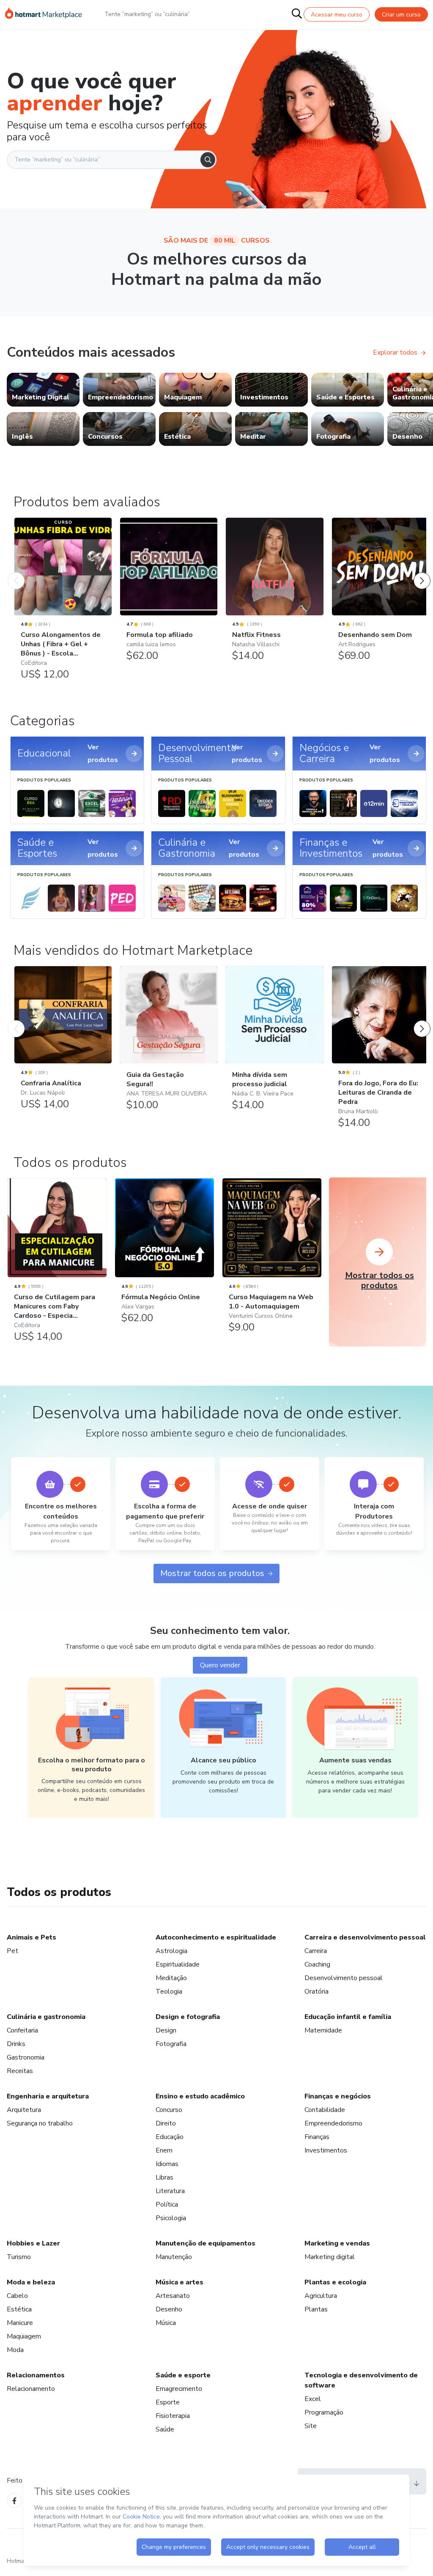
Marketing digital (330, 2257)
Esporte (168, 2402)
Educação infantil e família (348, 2017)
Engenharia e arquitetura (48, 2096)
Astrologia (171, 1951)
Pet (12, 1951)
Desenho (169, 2309)
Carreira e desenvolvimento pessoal (365, 1937)
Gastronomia (26, 2057)
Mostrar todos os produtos (212, 1573)
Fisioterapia (173, 2416)
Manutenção (174, 2257)
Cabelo (17, 2296)
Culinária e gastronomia (46, 2017)
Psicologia (171, 2218)
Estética (19, 2309)
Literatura (170, 2191)
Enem (164, 2150)
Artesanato (173, 2296)
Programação (324, 2412)
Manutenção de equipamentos (206, 2243)
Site (311, 2426)
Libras (164, 2177)
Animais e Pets (32, 1937)
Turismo (19, 2257)
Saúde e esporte (183, 2375)
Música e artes (180, 2282)
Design (166, 2030)
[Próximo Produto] (422, 572)
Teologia (169, 1991)
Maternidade (323, 2030)
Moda (15, 2350)
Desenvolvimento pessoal (344, 1978)
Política (167, 2204)
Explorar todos (395, 352)
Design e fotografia (188, 2017)
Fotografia (171, 2044)
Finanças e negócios (338, 2096)
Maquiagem (24, 2336)
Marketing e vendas (337, 2243)
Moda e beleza (31, 2282)
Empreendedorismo (333, 2123)
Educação (170, 2137)
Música (166, 2323)
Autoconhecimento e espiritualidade (216, 1937)
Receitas (20, 2071)
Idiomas (167, 2164)
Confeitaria (22, 2030)
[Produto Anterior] (16, 572)
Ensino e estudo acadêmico (200, 2096)
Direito (166, 2123)
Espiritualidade (178, 1964)
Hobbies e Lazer (33, 2243)
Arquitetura (24, 2110)
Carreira (316, 1951)
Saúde (165, 2429)
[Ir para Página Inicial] (44, 14)
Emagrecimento (179, 2389)
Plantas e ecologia (335, 2282)
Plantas (316, 2309)
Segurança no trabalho (40, 2123)
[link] (43, 390)
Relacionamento (31, 2389)
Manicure (20, 2323)
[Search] (208, 160)
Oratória (317, 1991)
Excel (313, 2399)
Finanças (317, 2137)
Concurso (169, 2110)
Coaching (317, 1964)
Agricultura (321, 2296)
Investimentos (326, 2150)
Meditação (171, 1978)
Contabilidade (325, 2110)
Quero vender (220, 1665)
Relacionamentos (36, 2375)
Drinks (16, 2044)
